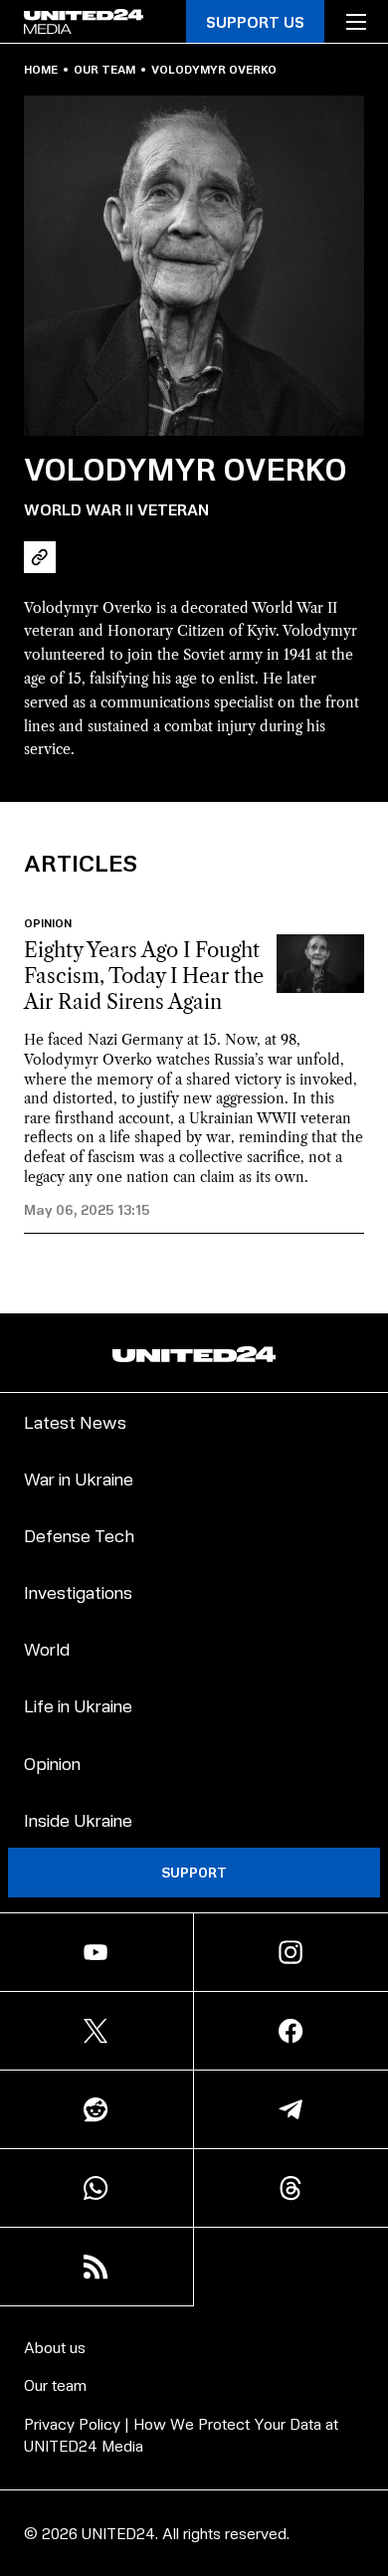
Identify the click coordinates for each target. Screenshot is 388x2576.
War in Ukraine (79, 1478)
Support (194, 1872)
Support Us (255, 21)
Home (41, 70)
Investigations (78, 1591)
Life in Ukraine (78, 1705)
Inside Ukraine (78, 1819)
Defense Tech (79, 1535)
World (47, 1648)
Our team (104, 70)
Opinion (48, 923)
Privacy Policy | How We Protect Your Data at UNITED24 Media (181, 2434)
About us (55, 2347)
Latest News (75, 1421)
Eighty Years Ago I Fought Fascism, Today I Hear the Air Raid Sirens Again (144, 976)
